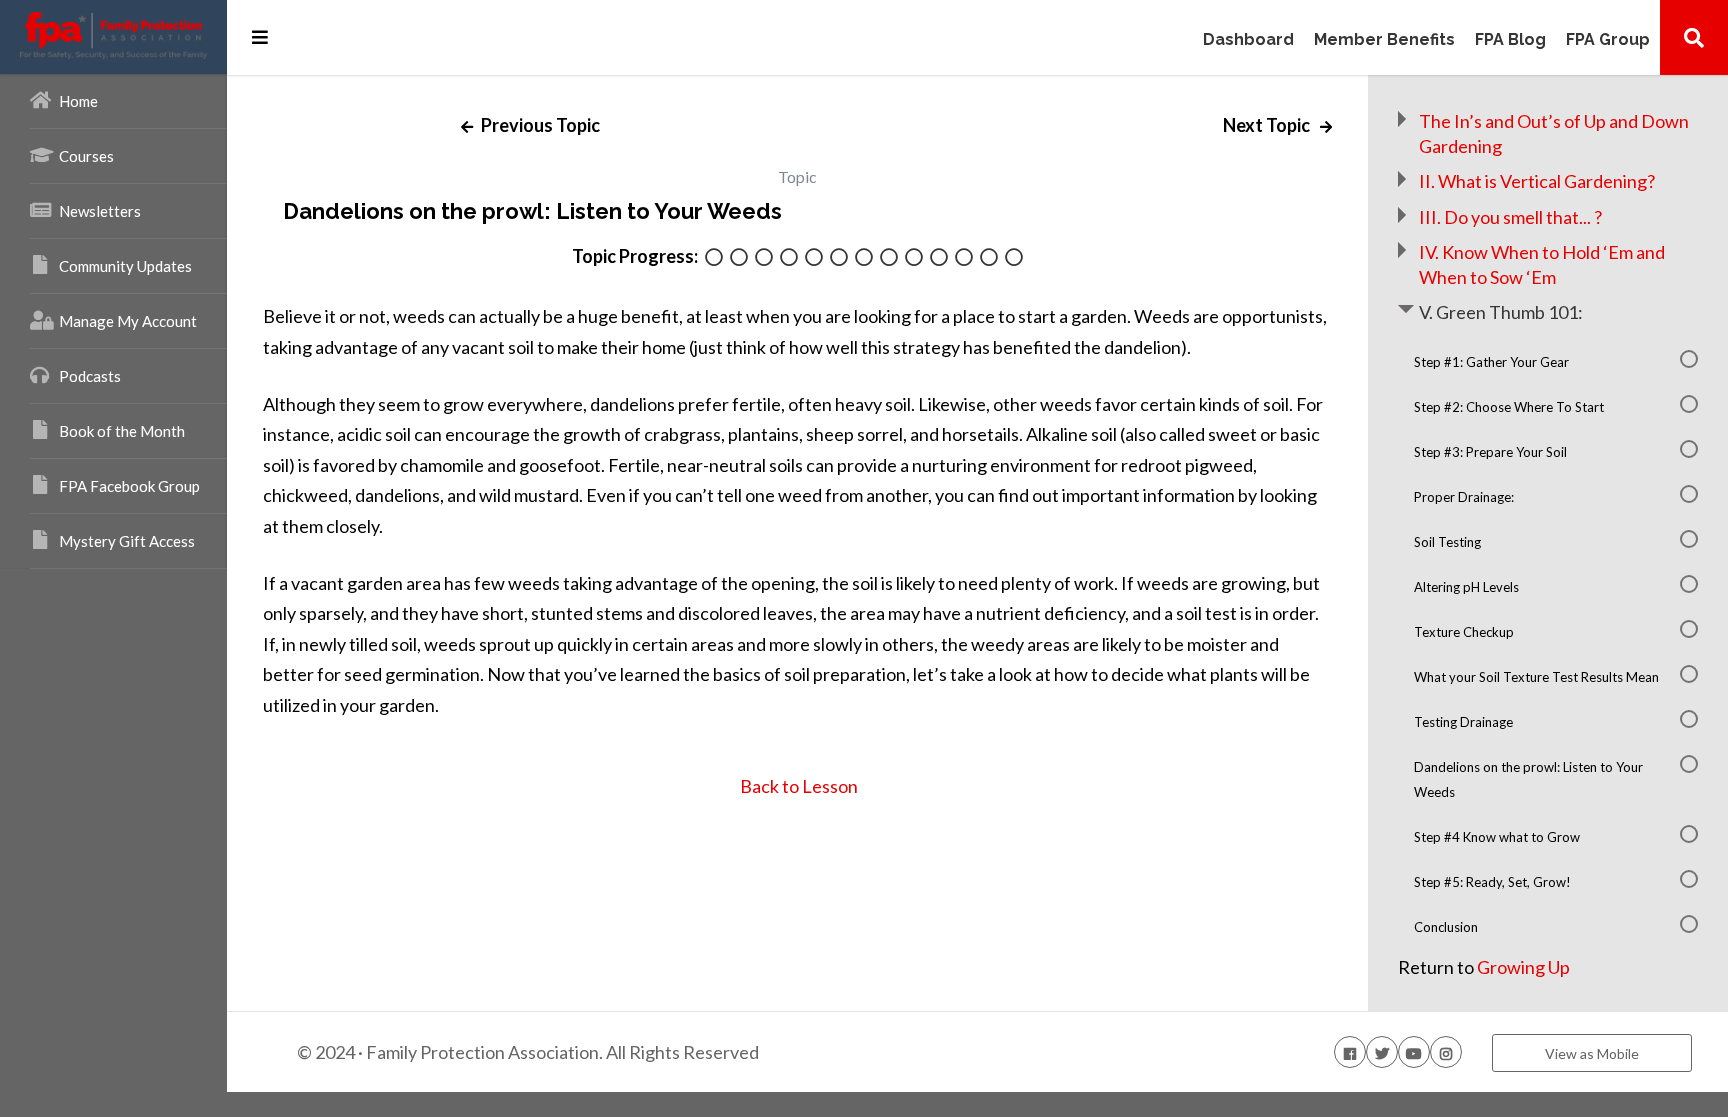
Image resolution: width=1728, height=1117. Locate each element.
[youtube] (1414, 1052)
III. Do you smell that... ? (1510, 217)
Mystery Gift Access (127, 541)
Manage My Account (128, 321)
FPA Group (1608, 40)
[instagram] (1446, 1052)
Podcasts (90, 376)
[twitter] (1382, 1052)
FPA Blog (1510, 40)
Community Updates (125, 266)
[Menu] (260, 37)
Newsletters (100, 211)
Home (78, 101)
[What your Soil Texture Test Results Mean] (889, 258)
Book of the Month (122, 431)
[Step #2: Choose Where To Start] (739, 258)
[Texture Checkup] (864, 258)
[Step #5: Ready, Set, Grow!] (989, 258)
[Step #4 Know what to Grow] (964, 258)
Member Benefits (1384, 40)
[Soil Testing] (814, 258)
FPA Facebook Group (129, 486)
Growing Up (1523, 967)
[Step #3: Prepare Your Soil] (764, 258)
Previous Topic (539, 125)
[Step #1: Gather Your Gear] (714, 258)
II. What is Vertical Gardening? (1537, 181)
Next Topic (1268, 125)
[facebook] (1350, 1052)
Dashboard (1248, 40)
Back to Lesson (797, 786)
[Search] (1694, 37)
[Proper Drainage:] (789, 258)
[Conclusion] (1014, 258)
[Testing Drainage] (914, 258)
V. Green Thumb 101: (1501, 312)
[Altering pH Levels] (839, 258)
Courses (86, 156)
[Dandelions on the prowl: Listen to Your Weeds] (939, 258)
